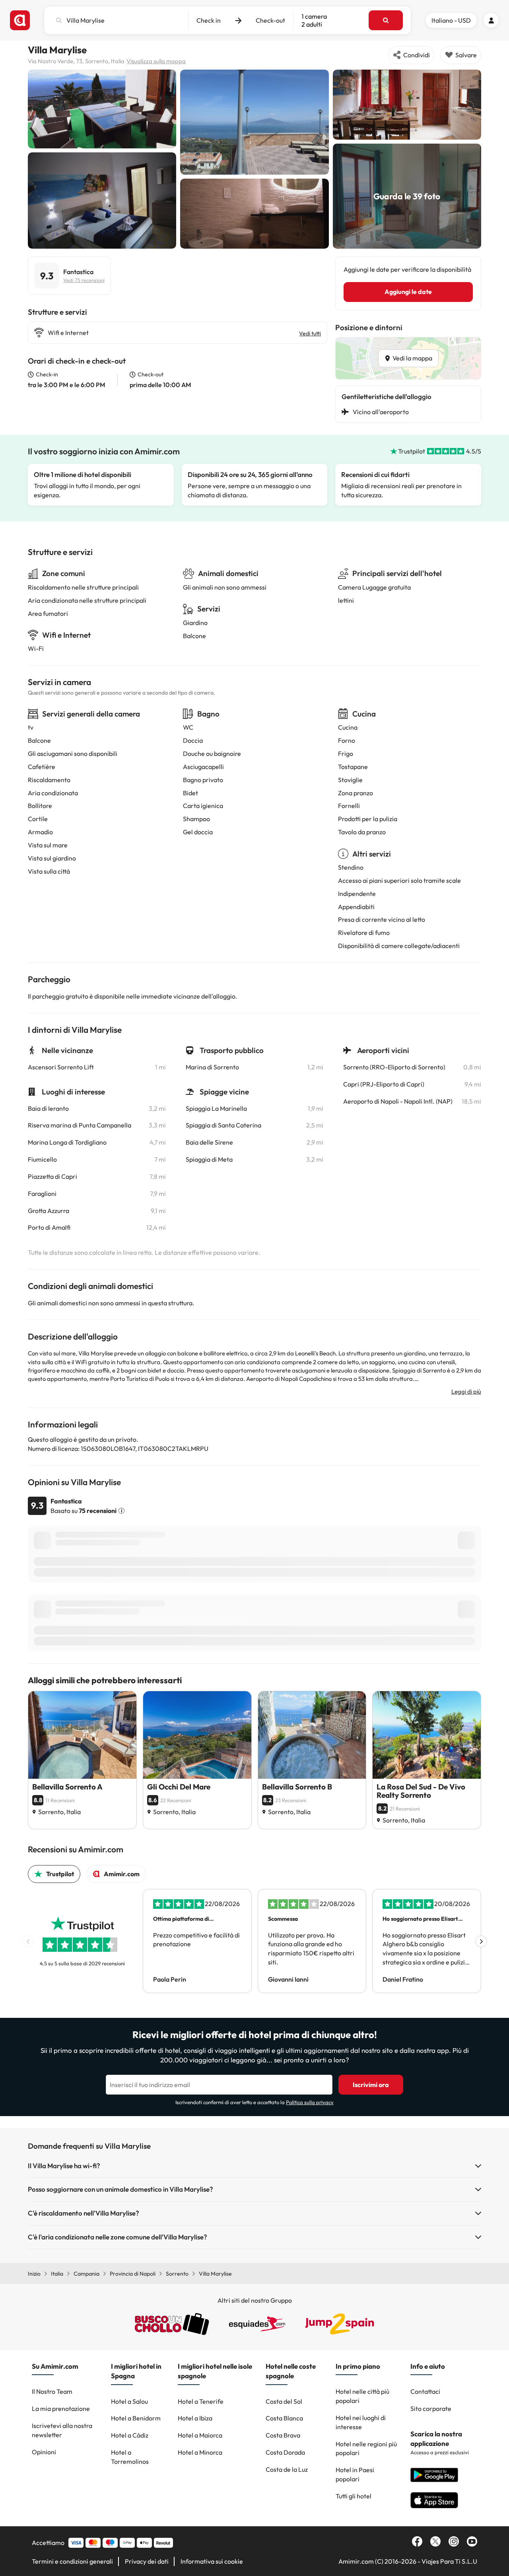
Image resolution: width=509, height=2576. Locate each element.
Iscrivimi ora (371, 2085)
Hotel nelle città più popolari (362, 2396)
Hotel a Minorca (200, 2452)
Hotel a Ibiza (195, 2418)
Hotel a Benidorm (136, 2418)
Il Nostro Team (52, 2391)
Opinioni (44, 2452)
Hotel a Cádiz (130, 2435)
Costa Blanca (284, 2418)
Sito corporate (431, 2409)
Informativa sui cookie (212, 2561)
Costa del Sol (284, 2401)
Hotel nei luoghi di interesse (361, 2422)
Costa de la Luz (287, 2469)
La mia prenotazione (61, 2409)
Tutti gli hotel (354, 2496)
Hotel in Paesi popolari (355, 2474)
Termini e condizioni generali (72, 2561)
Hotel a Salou (129, 2401)
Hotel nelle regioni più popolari (366, 2448)
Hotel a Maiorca (200, 2435)
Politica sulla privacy (310, 2102)
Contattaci (425, 2391)
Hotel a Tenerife (201, 2401)
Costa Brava (283, 2435)
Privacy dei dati (147, 2561)
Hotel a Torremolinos (130, 2457)
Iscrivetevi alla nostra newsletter (62, 2430)
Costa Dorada (285, 2452)
